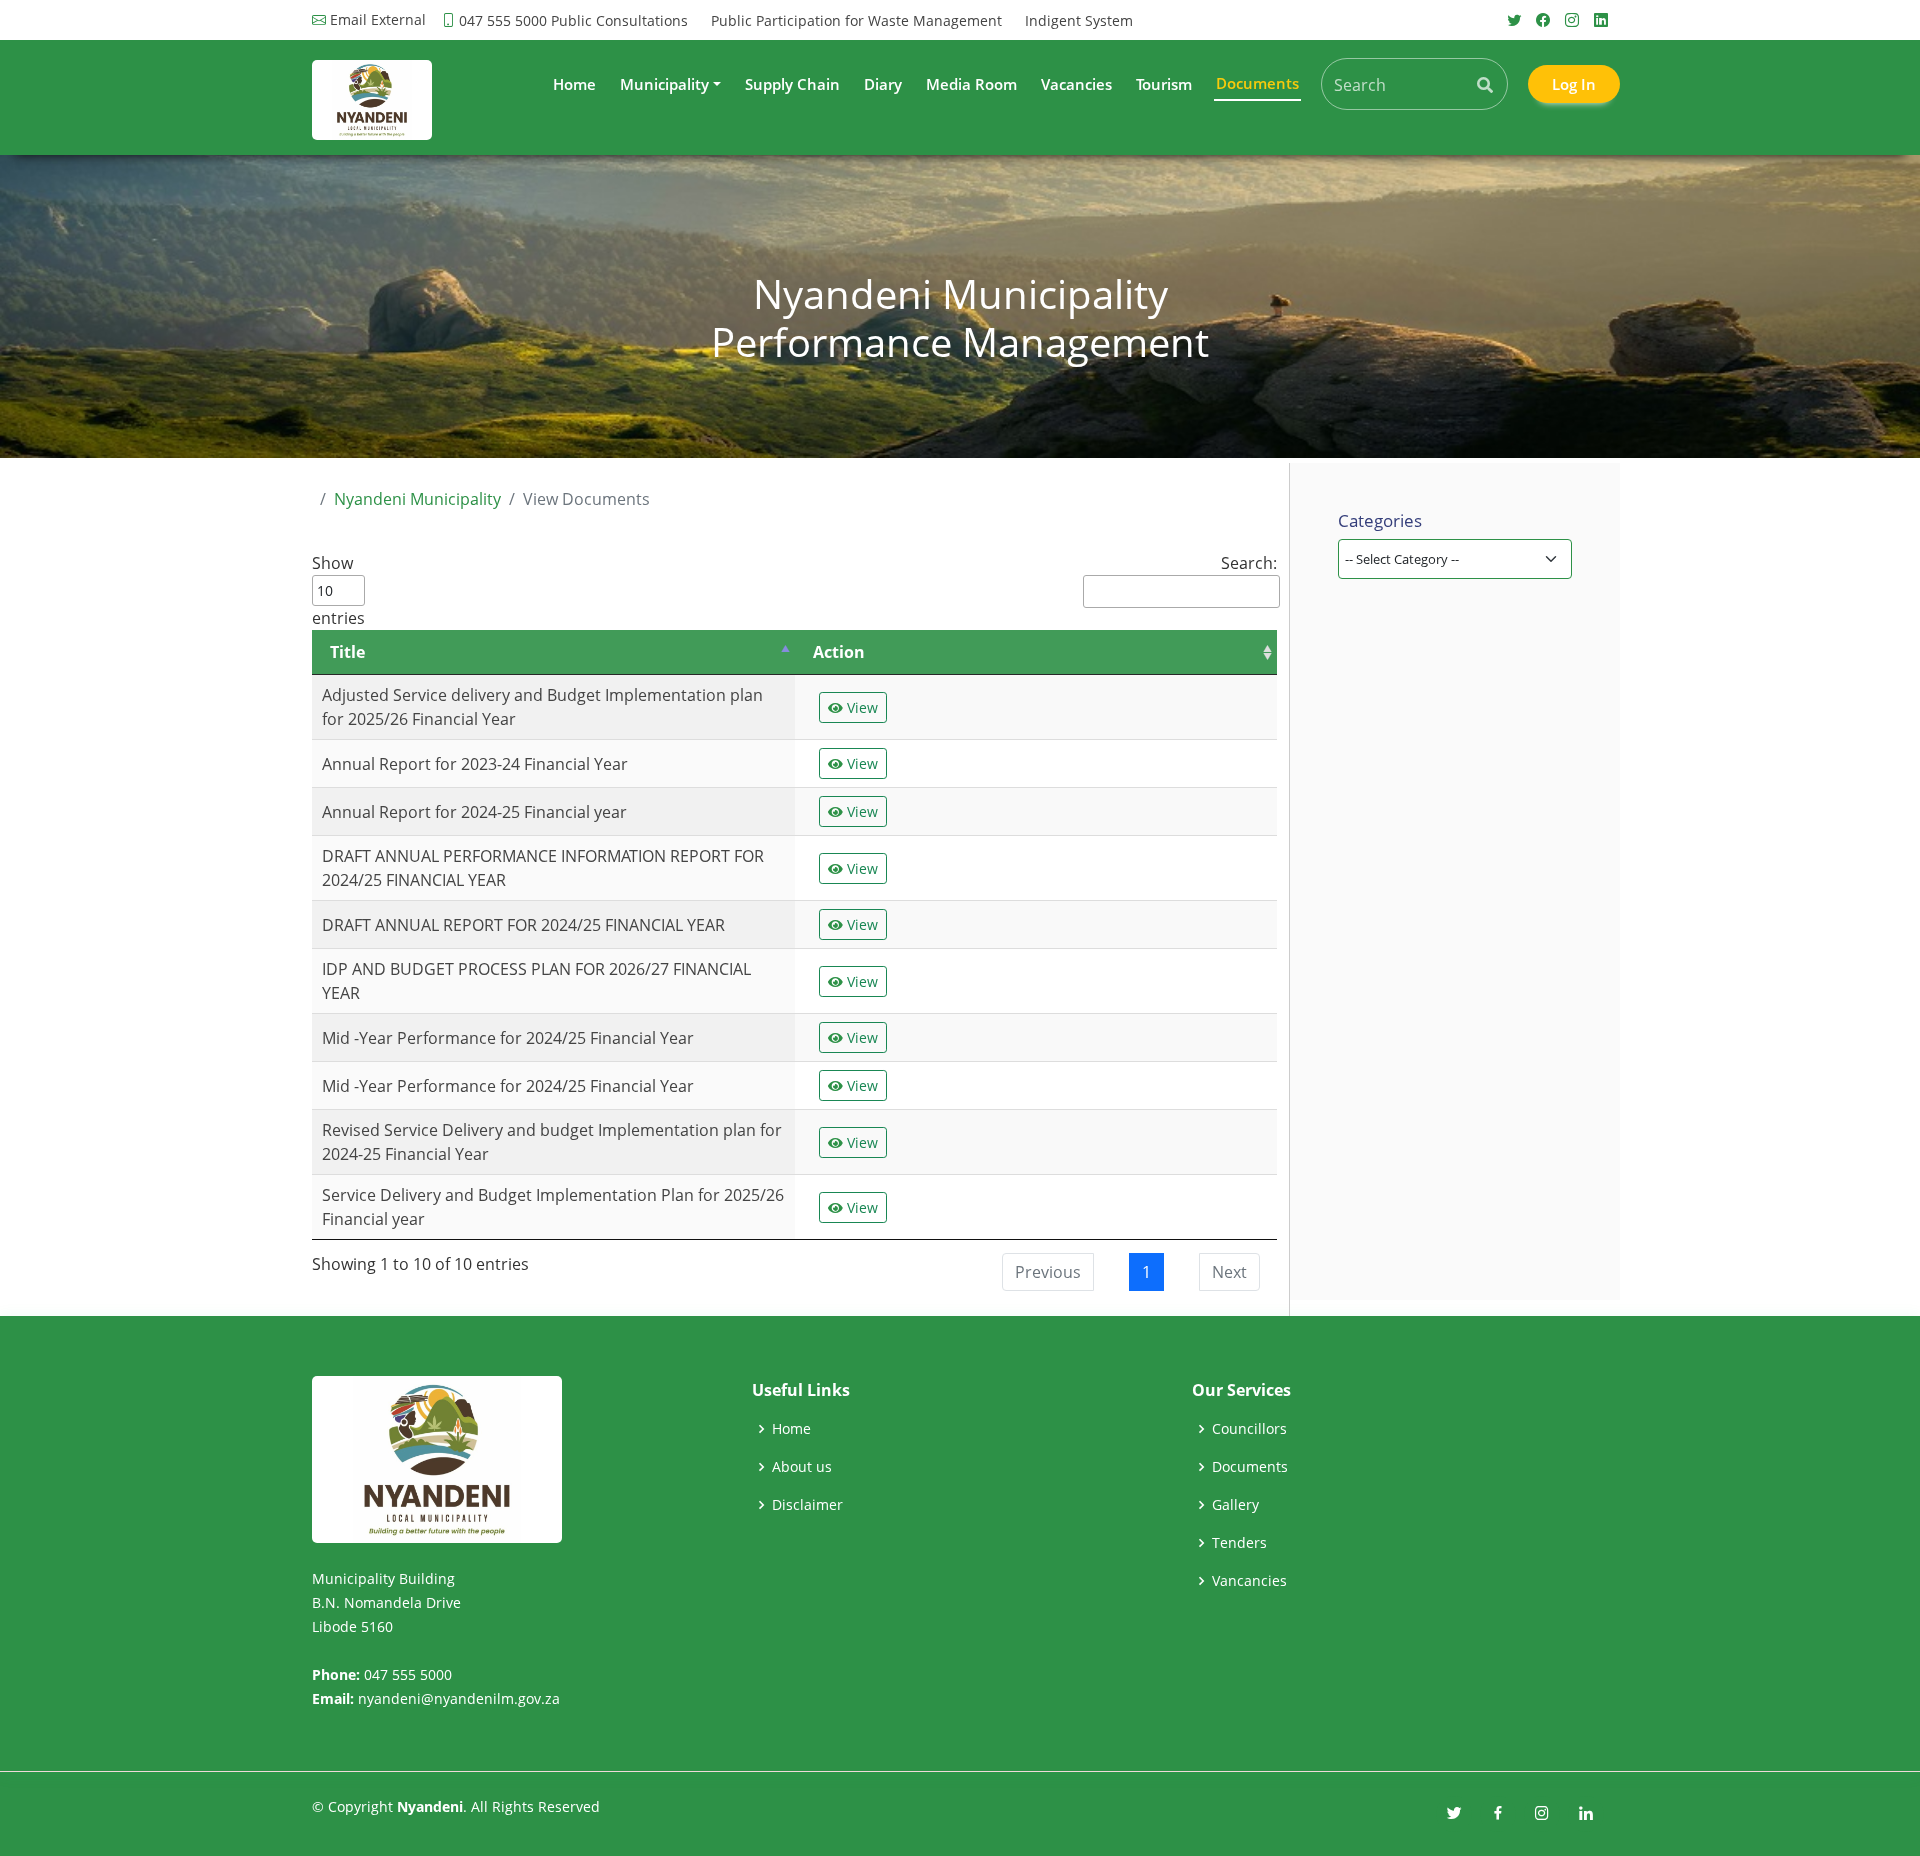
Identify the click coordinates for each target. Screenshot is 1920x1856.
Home (574, 84)
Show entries (338, 590)
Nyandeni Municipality (417, 499)
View (860, 707)
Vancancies (1249, 1581)
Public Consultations (619, 20)
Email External (378, 20)
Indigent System (1079, 20)
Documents (1250, 1467)
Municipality (664, 84)
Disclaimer (807, 1505)
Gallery (1235, 1505)
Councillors (1249, 1429)
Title (347, 652)
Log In (1574, 84)
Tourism (1164, 84)
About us (802, 1467)
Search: (1249, 563)
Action (839, 652)
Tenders (1239, 1543)
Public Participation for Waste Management (856, 20)
